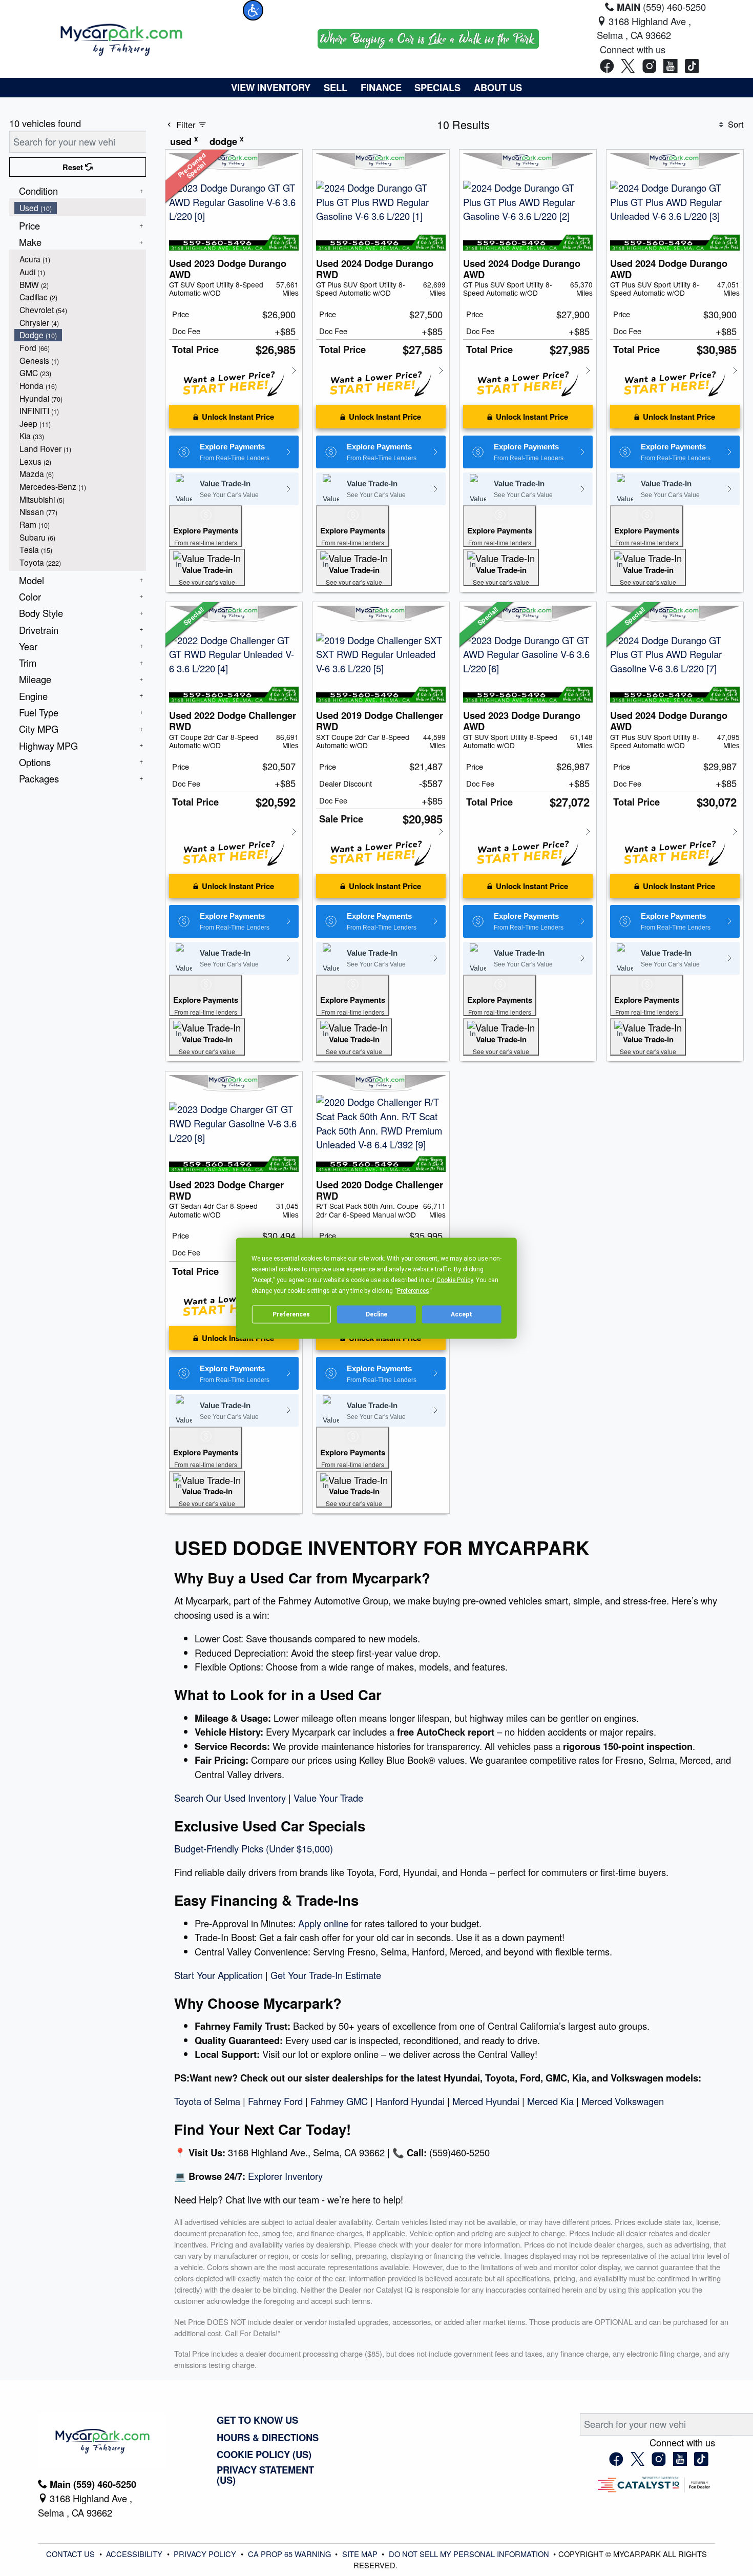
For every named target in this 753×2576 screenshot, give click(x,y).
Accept (462, 1314)
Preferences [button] (413, 1290)
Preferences (291, 1314)
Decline (376, 1314)
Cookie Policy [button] (455, 1280)
